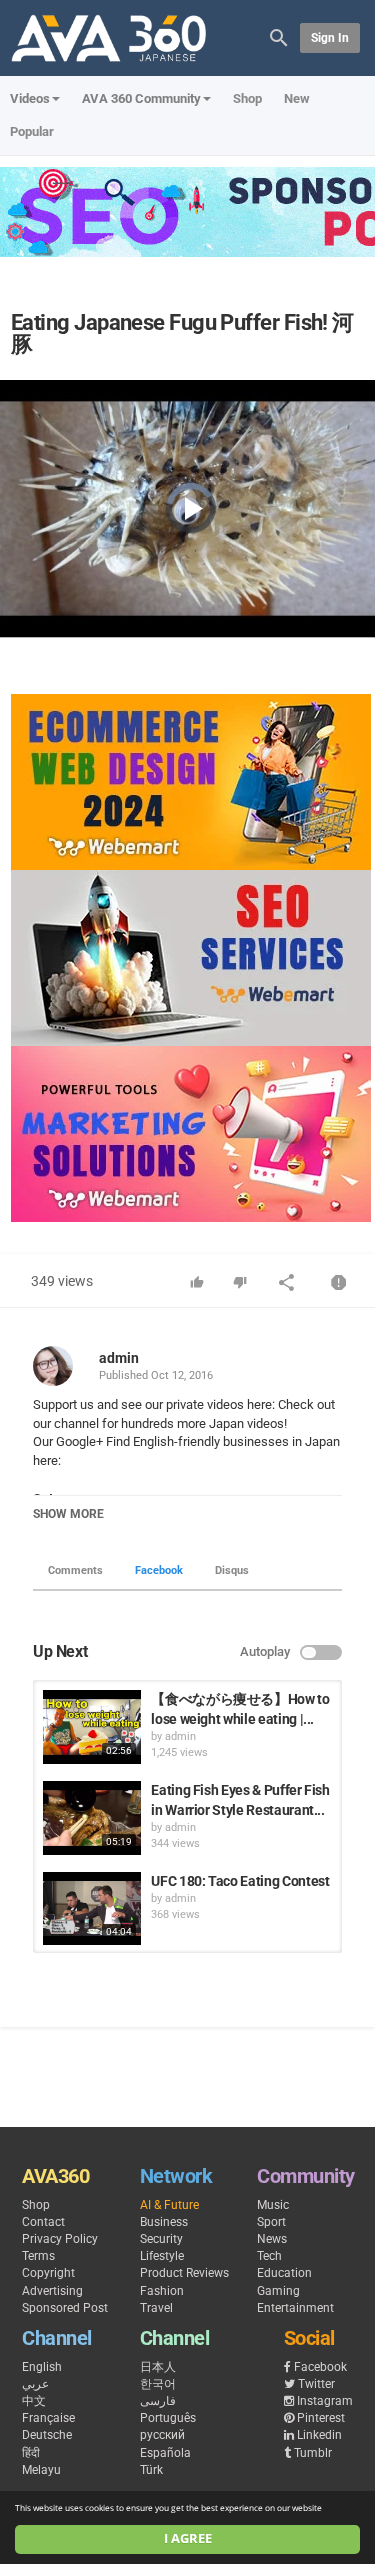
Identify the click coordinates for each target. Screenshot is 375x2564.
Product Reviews (184, 2273)
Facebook (159, 1570)
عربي (35, 2384)
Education (284, 2273)
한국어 (158, 2384)
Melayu (41, 2470)
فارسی (158, 2401)
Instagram (325, 2401)
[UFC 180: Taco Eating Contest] (92, 1909)
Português (168, 2418)
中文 (34, 2401)
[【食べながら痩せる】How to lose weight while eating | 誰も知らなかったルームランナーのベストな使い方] (92, 1727)
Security (161, 2239)
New (297, 98)
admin (119, 1358)
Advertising (52, 2291)
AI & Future (169, 2205)
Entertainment (295, 2308)
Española (165, 2453)
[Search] (279, 36)
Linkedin (319, 2435)
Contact (43, 2222)
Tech (269, 2256)
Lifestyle (162, 2256)
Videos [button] (30, 98)
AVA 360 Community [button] (141, 98)
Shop (247, 98)
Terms (38, 2256)
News (272, 2239)
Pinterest (321, 2418)
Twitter (316, 2384)
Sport (271, 2222)
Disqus (232, 1570)
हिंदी (31, 2453)
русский (162, 2435)
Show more (68, 1514)
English (42, 2367)
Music (273, 2205)
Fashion (162, 2291)
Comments (75, 1570)
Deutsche (47, 2435)
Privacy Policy (60, 2239)
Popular (32, 131)
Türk (151, 2470)
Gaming (278, 2291)
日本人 (158, 2367)
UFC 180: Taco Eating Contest (240, 1881)
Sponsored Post (65, 2308)
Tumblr (313, 2453)
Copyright (48, 2273)
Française (48, 2418)
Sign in (330, 38)
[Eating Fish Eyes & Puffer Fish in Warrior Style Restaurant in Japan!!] (92, 1818)
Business (164, 2222)
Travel (156, 2308)
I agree (188, 2538)
